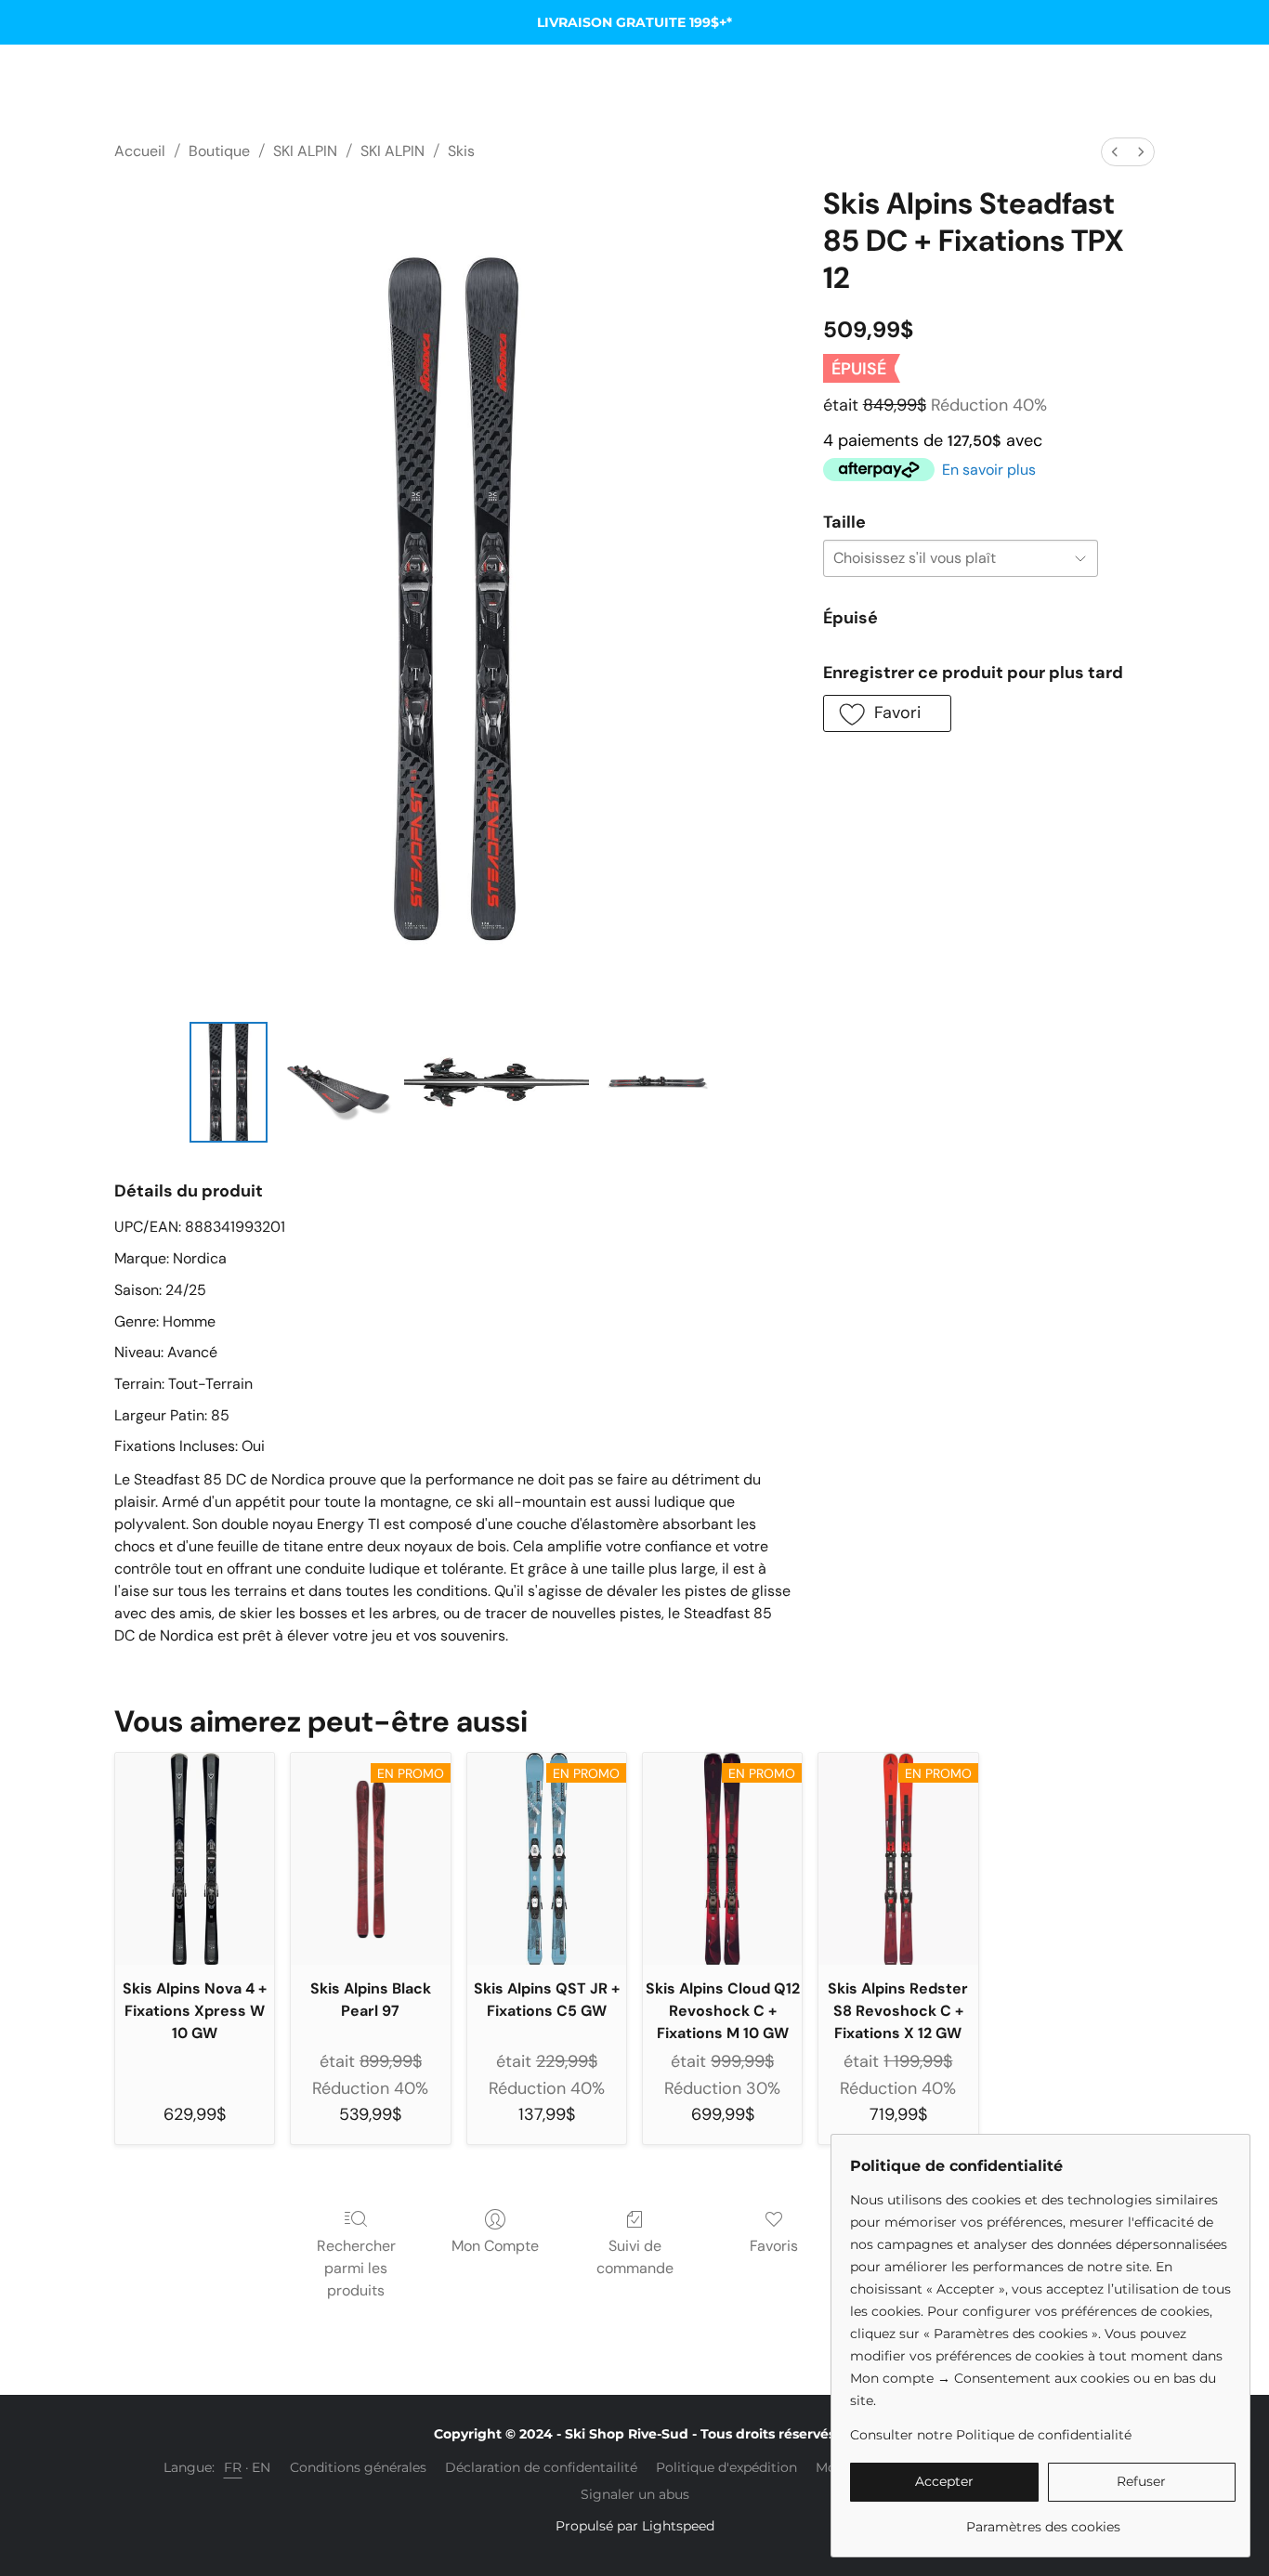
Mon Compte (495, 2246)
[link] (1043, 2520)
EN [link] (262, 2467)
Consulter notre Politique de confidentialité (991, 2435)
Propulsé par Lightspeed (635, 2526)
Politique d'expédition (726, 2467)
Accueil (140, 151)
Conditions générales (358, 2467)
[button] (887, 713)
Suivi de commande (635, 2257)
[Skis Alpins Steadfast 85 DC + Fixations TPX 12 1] (335, 1082)
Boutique (219, 151)
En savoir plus (989, 470)
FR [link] (233, 2467)
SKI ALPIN (305, 151)
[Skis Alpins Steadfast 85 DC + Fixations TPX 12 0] (229, 1082)
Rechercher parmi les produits (356, 2268)
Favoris (774, 2246)
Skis (461, 151)
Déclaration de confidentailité (541, 2467)
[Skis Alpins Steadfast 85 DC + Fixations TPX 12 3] (657, 1082)
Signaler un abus (635, 2494)
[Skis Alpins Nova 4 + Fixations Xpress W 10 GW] (195, 1859)
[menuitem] (1115, 152)
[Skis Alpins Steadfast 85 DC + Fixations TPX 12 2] (497, 1082)
